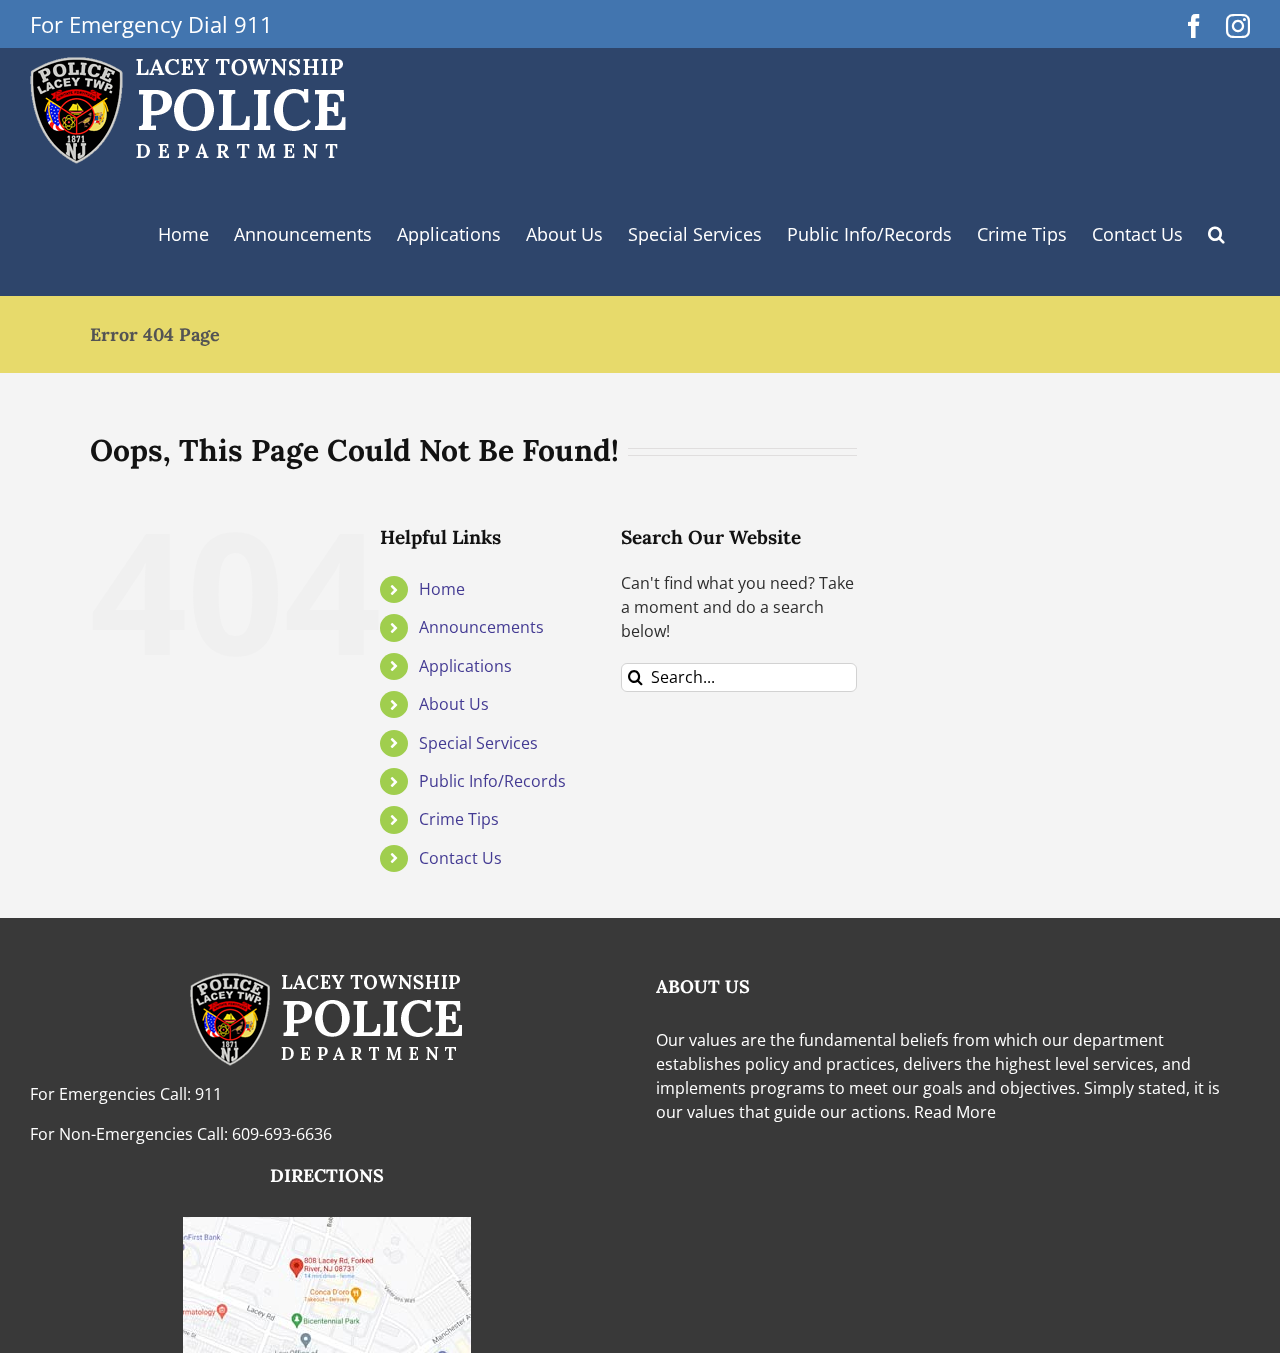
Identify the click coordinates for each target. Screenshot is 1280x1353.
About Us (454, 704)
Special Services (478, 743)
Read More (955, 1112)
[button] (303, 233)
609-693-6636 (282, 1134)
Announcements (481, 627)
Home (442, 589)
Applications (465, 666)
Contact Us (460, 858)
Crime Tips (459, 819)
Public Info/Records (492, 781)
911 (208, 1094)
